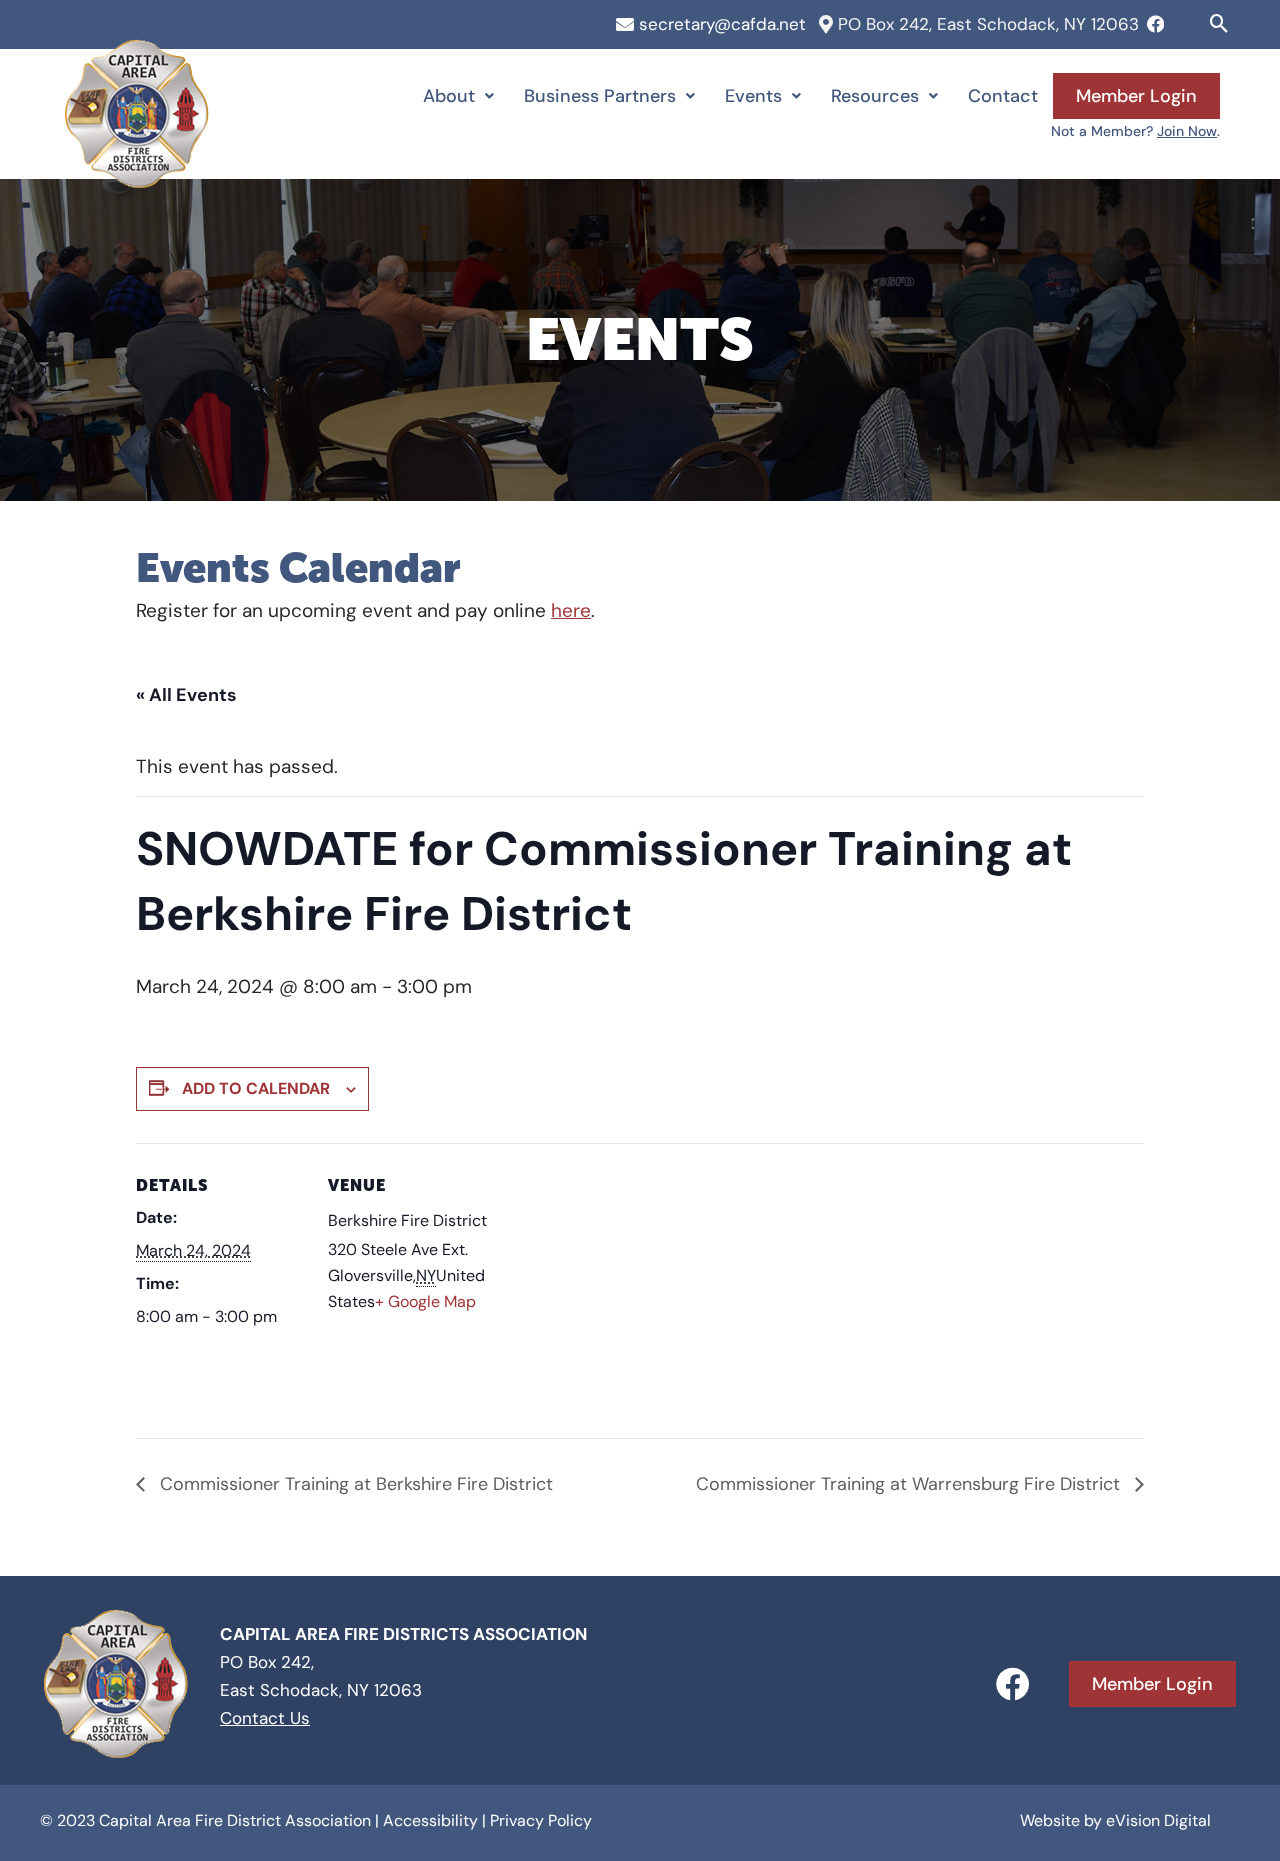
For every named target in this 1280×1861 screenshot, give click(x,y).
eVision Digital (1158, 1820)
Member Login (1136, 96)
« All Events (186, 695)
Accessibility (430, 1820)
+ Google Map (425, 1301)
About (449, 96)
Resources (875, 96)
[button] (1219, 23)
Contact (1003, 96)
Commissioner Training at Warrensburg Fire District (910, 1484)
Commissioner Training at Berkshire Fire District (354, 1484)
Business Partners (600, 96)
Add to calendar (256, 1088)
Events (753, 96)
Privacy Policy (541, 1820)
